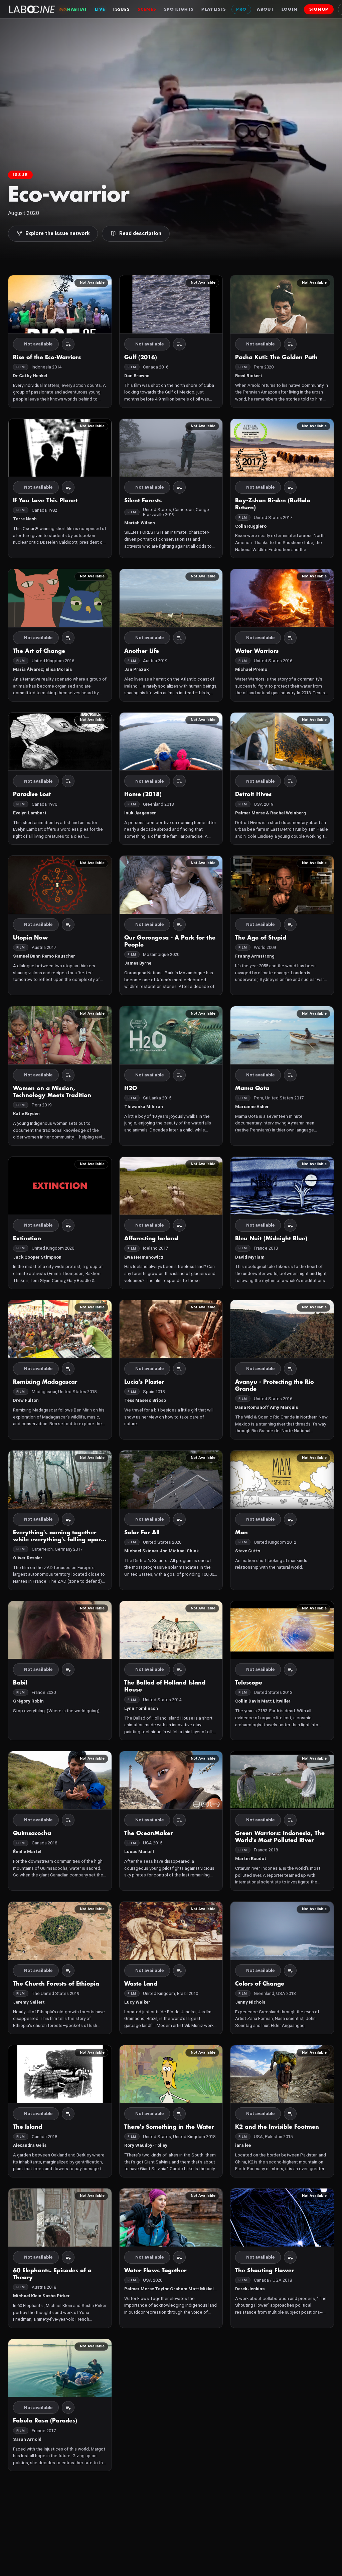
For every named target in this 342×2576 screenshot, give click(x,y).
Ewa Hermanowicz (144, 1257)
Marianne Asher (252, 1107)
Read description (140, 233)
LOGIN (290, 9)
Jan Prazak (136, 669)
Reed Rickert (249, 376)
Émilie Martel (27, 1852)
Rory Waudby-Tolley (146, 2145)
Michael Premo (251, 669)
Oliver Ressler (28, 1558)
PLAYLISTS (214, 9)
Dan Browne (137, 376)
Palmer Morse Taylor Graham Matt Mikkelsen (173, 2289)
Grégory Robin (28, 1701)
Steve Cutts (248, 1551)
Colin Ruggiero (251, 526)
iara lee (243, 2145)
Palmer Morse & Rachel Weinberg (271, 813)
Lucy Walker (137, 2002)
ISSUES (121, 9)
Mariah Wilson (140, 523)
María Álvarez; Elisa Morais (42, 669)
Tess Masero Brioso (145, 1400)
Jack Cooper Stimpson (37, 1257)
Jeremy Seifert (29, 2002)
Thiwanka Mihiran (144, 1107)
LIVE (100, 9)
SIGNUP (319, 9)
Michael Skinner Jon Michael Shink (161, 1551)
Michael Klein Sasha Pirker (41, 2296)
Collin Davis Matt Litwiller (263, 1701)
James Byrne (138, 963)
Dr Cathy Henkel (30, 376)
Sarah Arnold (27, 2439)
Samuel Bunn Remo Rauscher (44, 956)
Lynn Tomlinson (141, 1708)
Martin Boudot (251, 1859)
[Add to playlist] (68, 344)
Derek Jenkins (250, 2289)
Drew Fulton (26, 1400)
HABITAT (77, 9)
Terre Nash (25, 519)
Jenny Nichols (250, 2002)
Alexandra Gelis (30, 2145)
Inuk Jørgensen (140, 813)
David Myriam (250, 1257)
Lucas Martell (139, 1852)
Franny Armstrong (255, 956)
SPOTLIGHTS (179, 9)
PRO (241, 9)
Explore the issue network (57, 233)
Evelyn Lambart (30, 813)
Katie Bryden (26, 1114)
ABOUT (265, 9)
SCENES (147, 9)
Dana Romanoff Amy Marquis (267, 1407)
